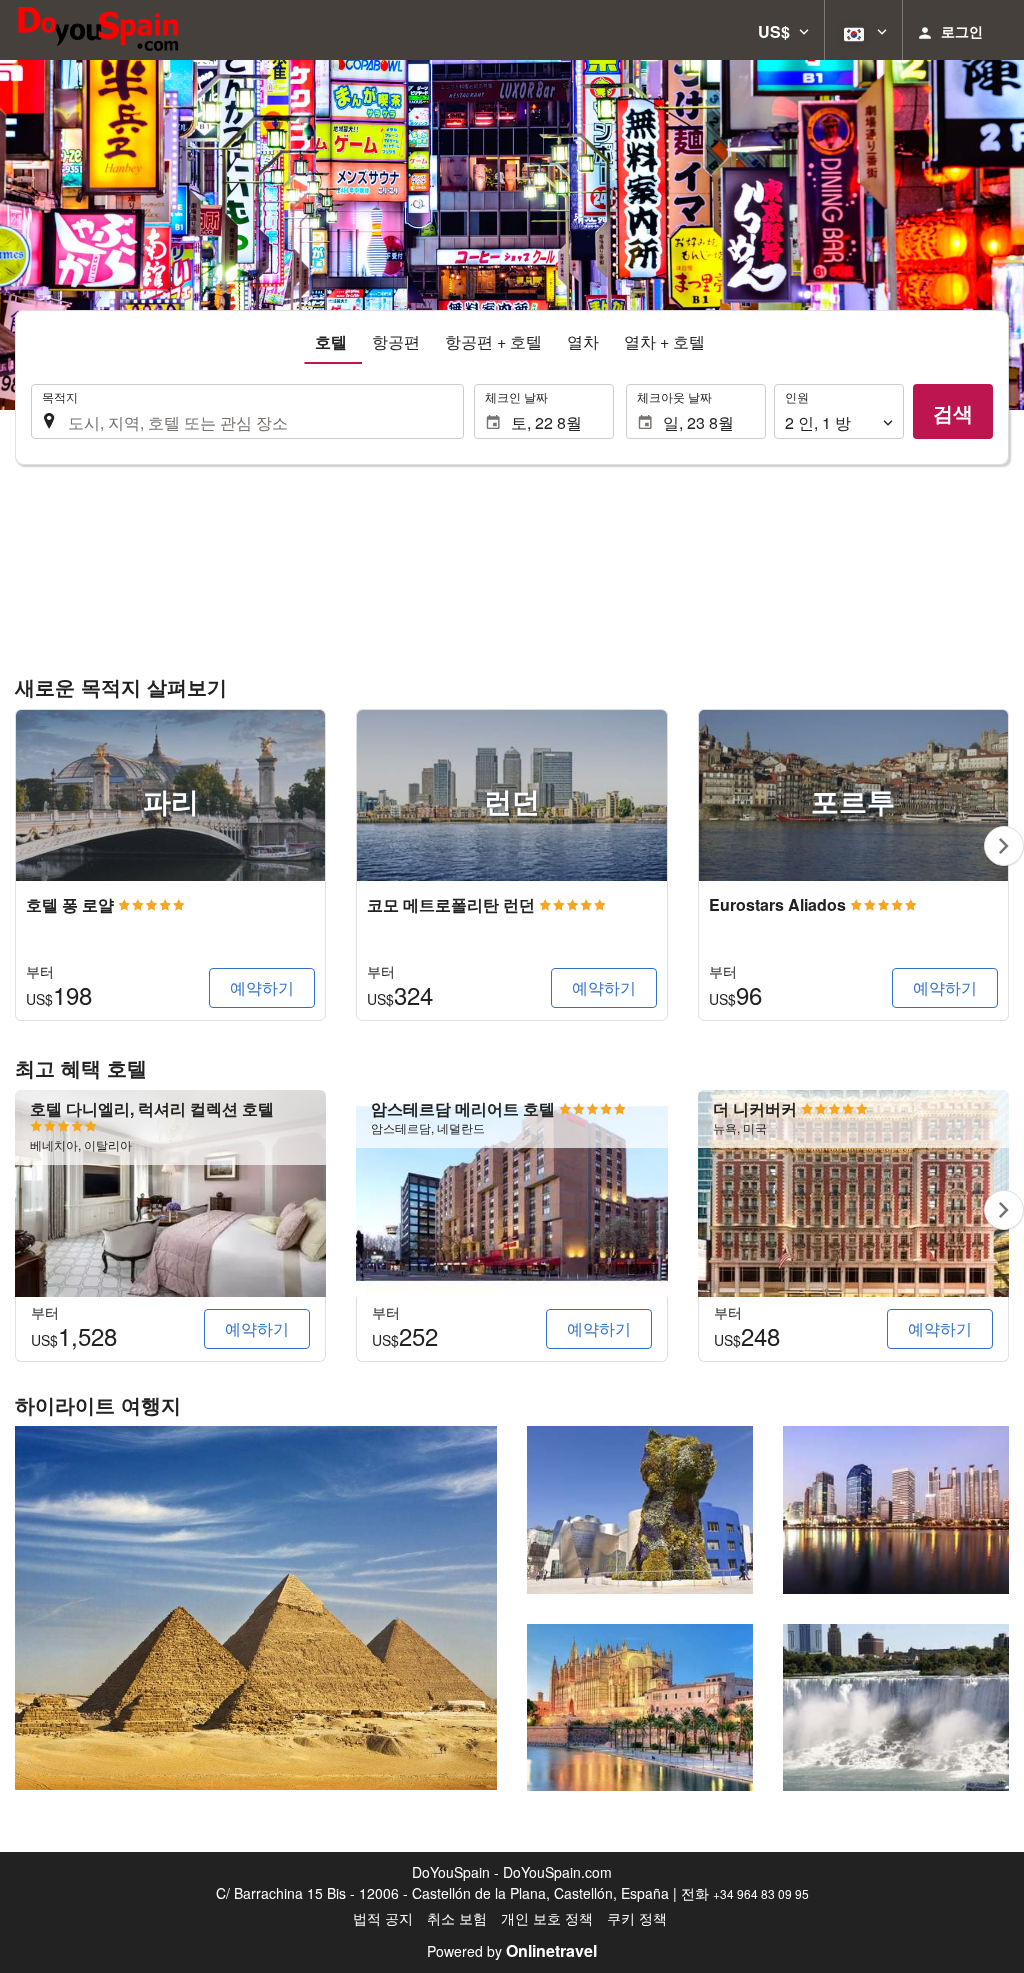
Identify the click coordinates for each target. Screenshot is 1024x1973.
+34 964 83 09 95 (761, 1893)
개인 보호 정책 (547, 1918)
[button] (783, 30)
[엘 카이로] (256, 1608)
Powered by (512, 1951)
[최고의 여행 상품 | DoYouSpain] (98, 30)
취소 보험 (457, 1918)
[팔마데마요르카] (640, 1707)
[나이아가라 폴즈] (896, 1707)
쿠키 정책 (637, 1918)
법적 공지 (383, 1918)
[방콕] (896, 1509)
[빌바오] (640, 1509)
